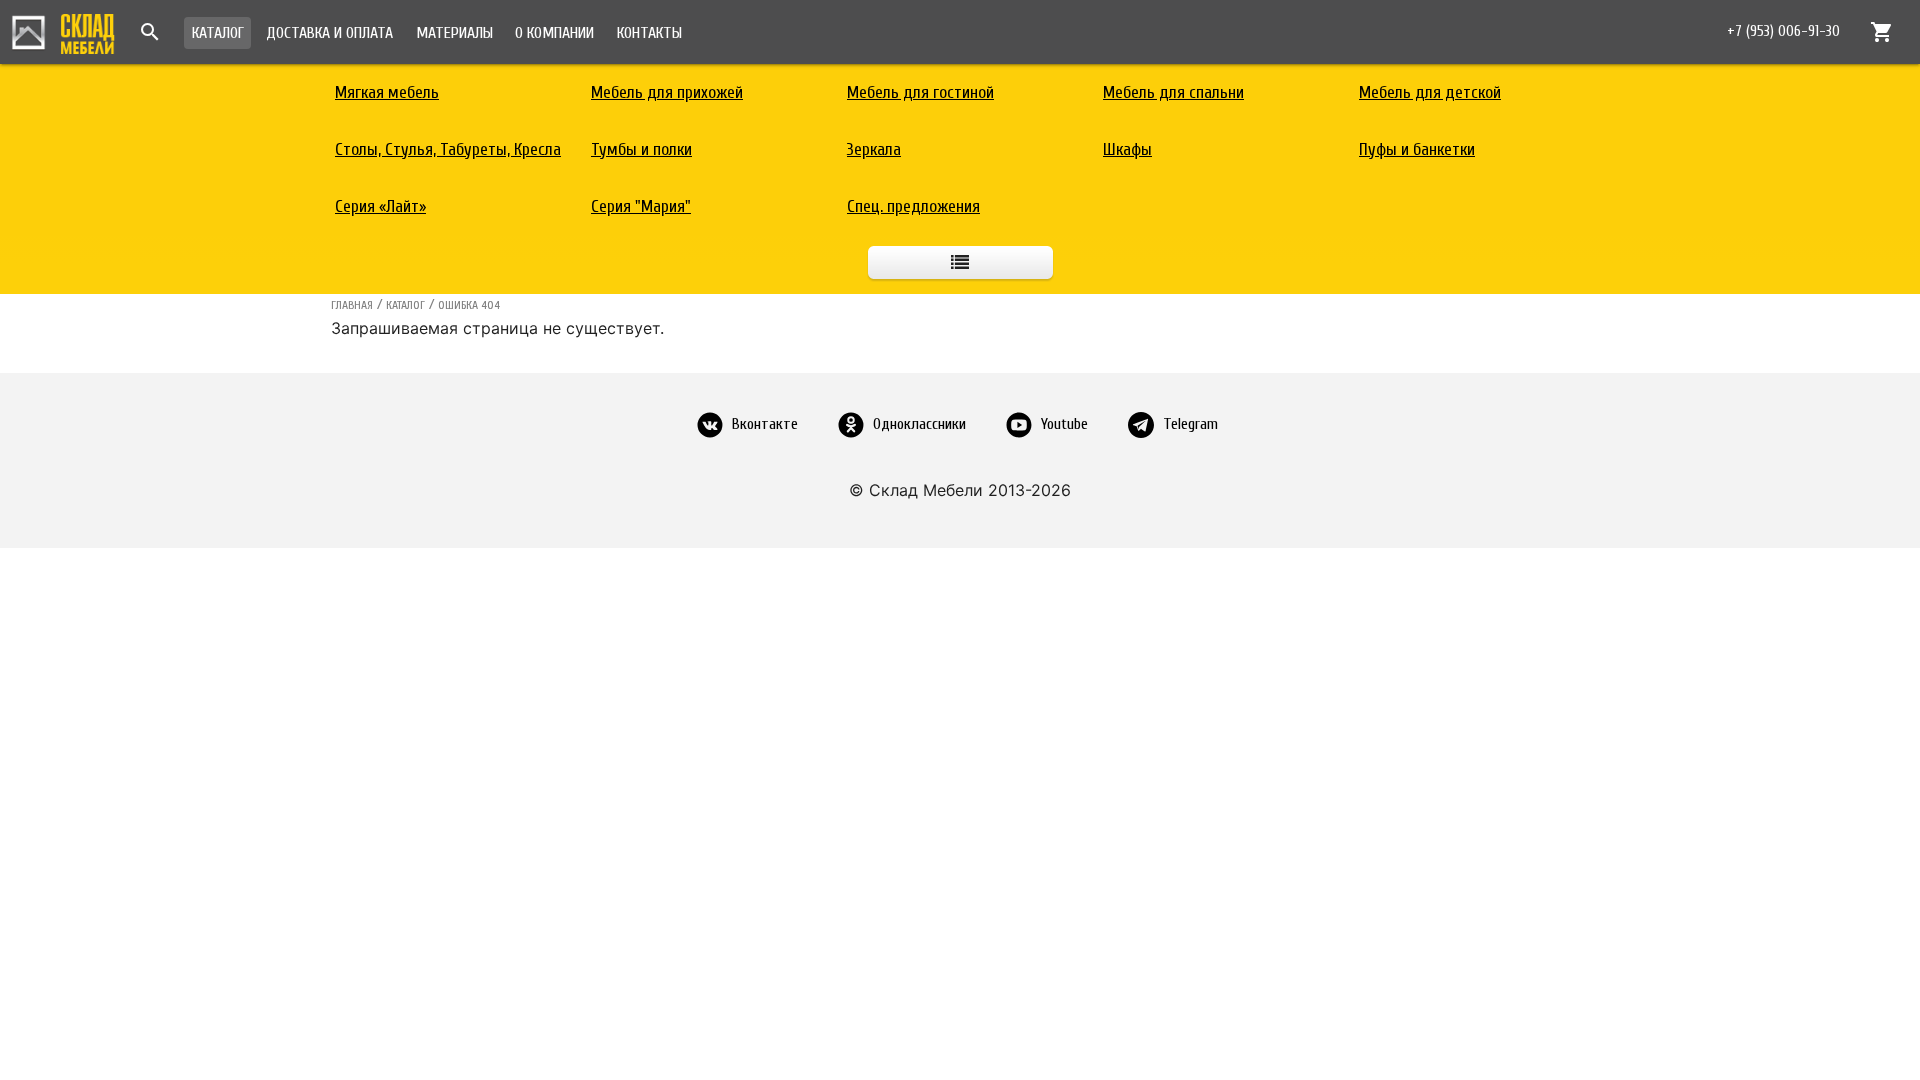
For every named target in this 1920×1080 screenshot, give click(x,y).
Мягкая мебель (387, 92)
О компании (554, 33)
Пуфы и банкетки (1417, 149)
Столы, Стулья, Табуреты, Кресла (448, 149)
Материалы (454, 33)
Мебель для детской (1430, 92)
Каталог (218, 33)
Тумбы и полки (641, 149)
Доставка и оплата (329, 33)
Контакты (649, 33)
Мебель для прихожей (667, 92)
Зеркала (874, 149)
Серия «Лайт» (380, 206)
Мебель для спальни (1173, 92)
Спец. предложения (913, 206)
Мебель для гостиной (920, 92)
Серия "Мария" (641, 206)
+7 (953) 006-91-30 (1783, 31)
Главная (352, 305)
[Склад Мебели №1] (63, 31)
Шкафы (1127, 149)
